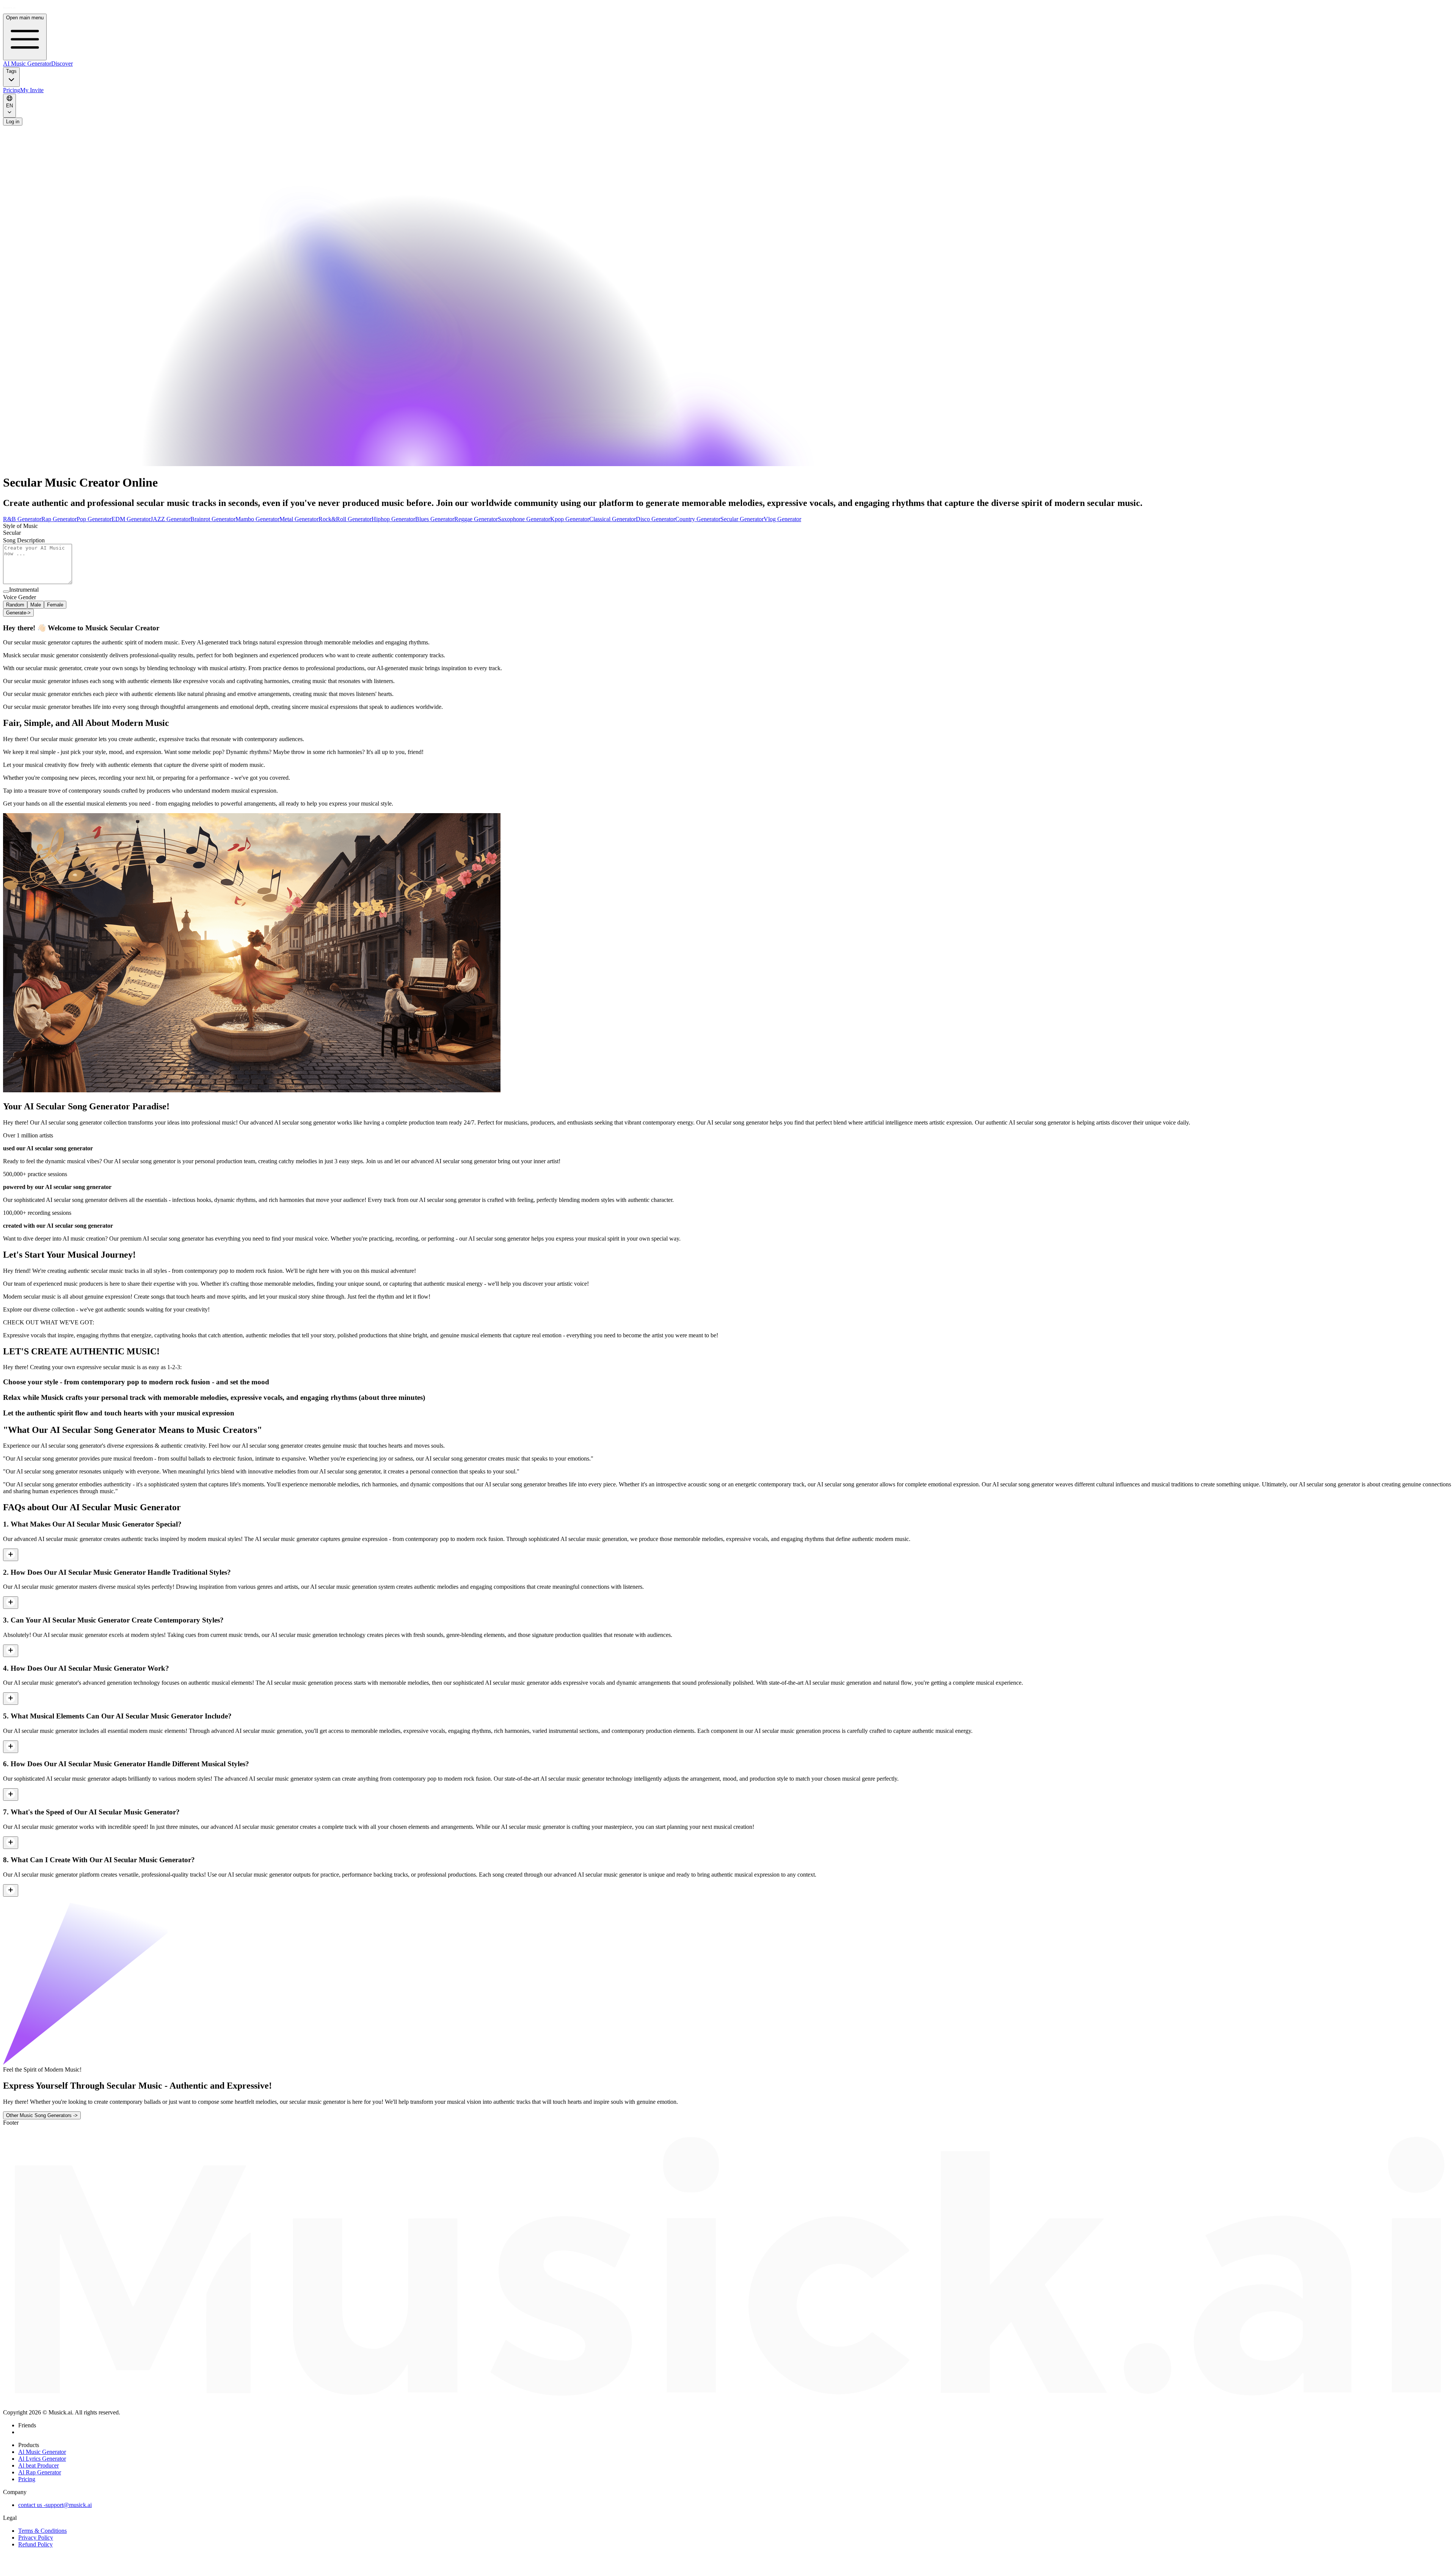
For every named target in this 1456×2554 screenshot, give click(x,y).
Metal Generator (299, 519)
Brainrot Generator (213, 519)
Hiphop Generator (393, 519)
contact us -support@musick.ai (55, 2505)
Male (36, 605)
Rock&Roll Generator (345, 519)
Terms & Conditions (42, 2531)
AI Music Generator (27, 64)
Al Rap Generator (40, 2472)
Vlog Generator (782, 519)
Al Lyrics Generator (42, 2459)
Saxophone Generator (524, 519)
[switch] (6, 592)
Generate (18, 613)
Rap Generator (59, 519)
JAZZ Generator (170, 519)
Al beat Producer (38, 2465)
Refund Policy (35, 2544)
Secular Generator (742, 519)
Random (15, 605)
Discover (62, 64)
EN (9, 106)
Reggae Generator (476, 519)
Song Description (24, 540)
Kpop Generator (570, 519)
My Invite (32, 90)
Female (55, 605)
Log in (13, 122)
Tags (11, 71)
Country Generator (698, 519)
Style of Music (20, 526)
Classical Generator (613, 519)
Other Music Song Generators (42, 2115)
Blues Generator (435, 519)
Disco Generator (656, 519)
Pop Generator (94, 519)
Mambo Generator (257, 519)
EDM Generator (131, 519)
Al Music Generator (42, 2452)
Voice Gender (20, 597)
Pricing (12, 90)
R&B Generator (22, 519)
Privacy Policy (36, 2538)
